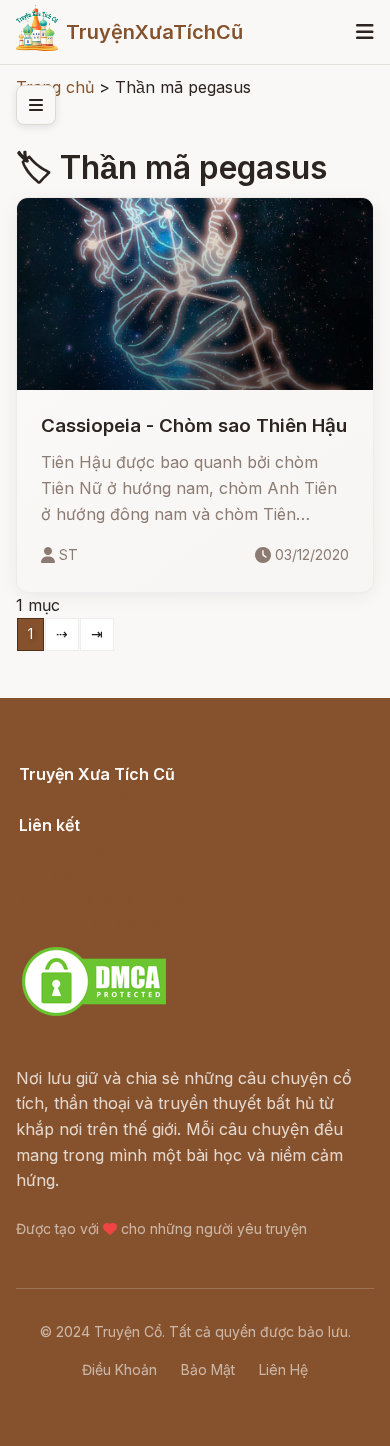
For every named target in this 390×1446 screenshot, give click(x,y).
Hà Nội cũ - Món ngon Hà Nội (134, 873)
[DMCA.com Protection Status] (94, 1013)
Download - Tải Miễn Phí (113, 924)
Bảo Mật (208, 1369)
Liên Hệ (283, 1369)
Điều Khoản (119, 1369)
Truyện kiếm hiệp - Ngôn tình (131, 898)
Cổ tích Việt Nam (83, 796)
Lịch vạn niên (70, 847)
